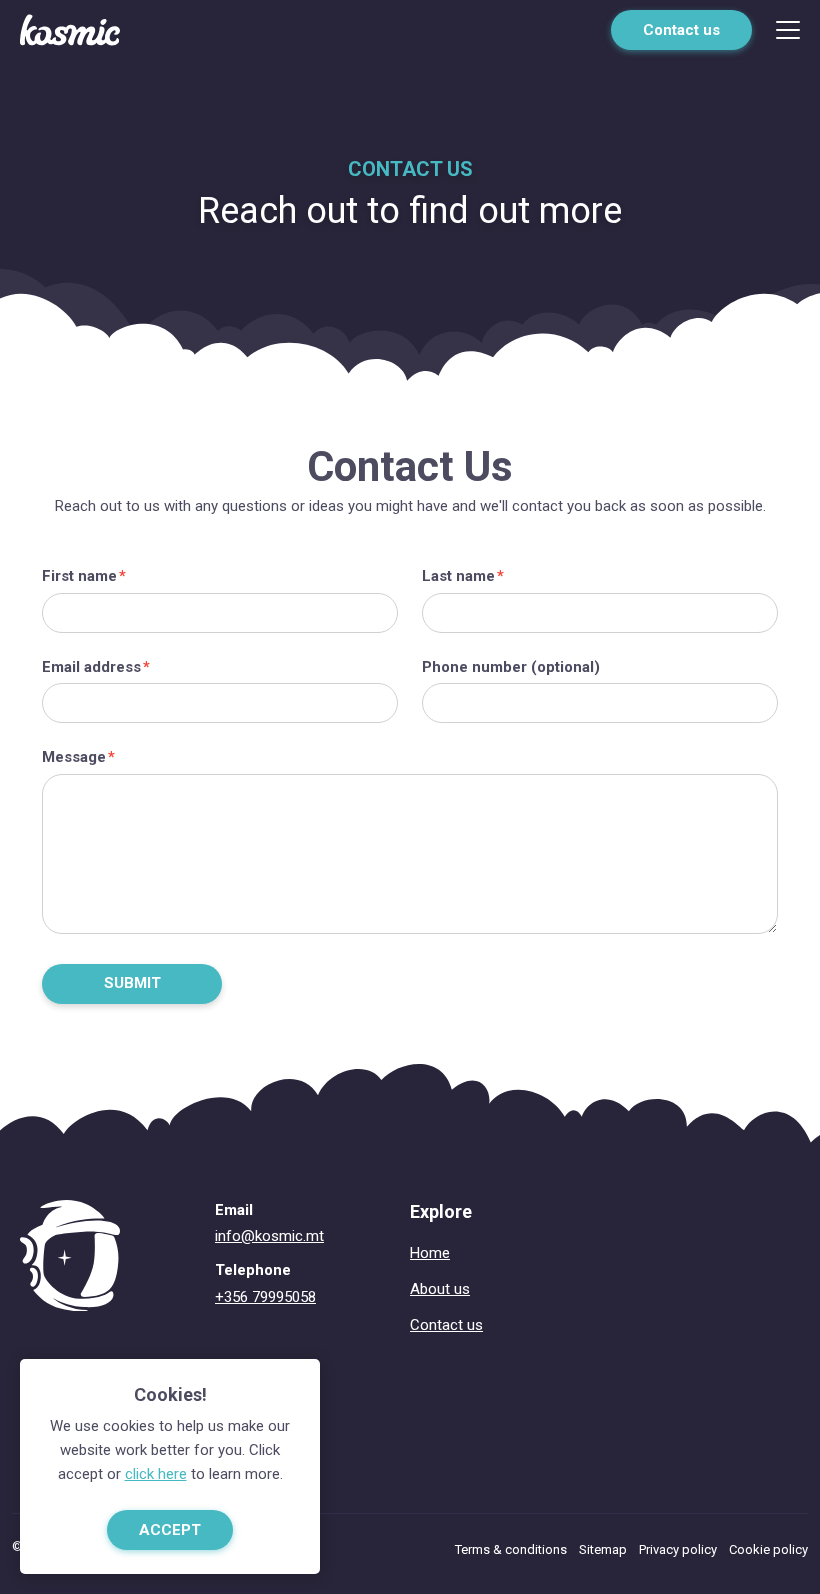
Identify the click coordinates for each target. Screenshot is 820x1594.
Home (430, 1253)
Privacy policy (678, 1549)
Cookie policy (768, 1549)
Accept (170, 1530)
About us (440, 1289)
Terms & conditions (511, 1549)
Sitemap (603, 1549)
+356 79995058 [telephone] (265, 1297)
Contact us (681, 30)
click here (156, 1474)
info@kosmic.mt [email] (269, 1236)
